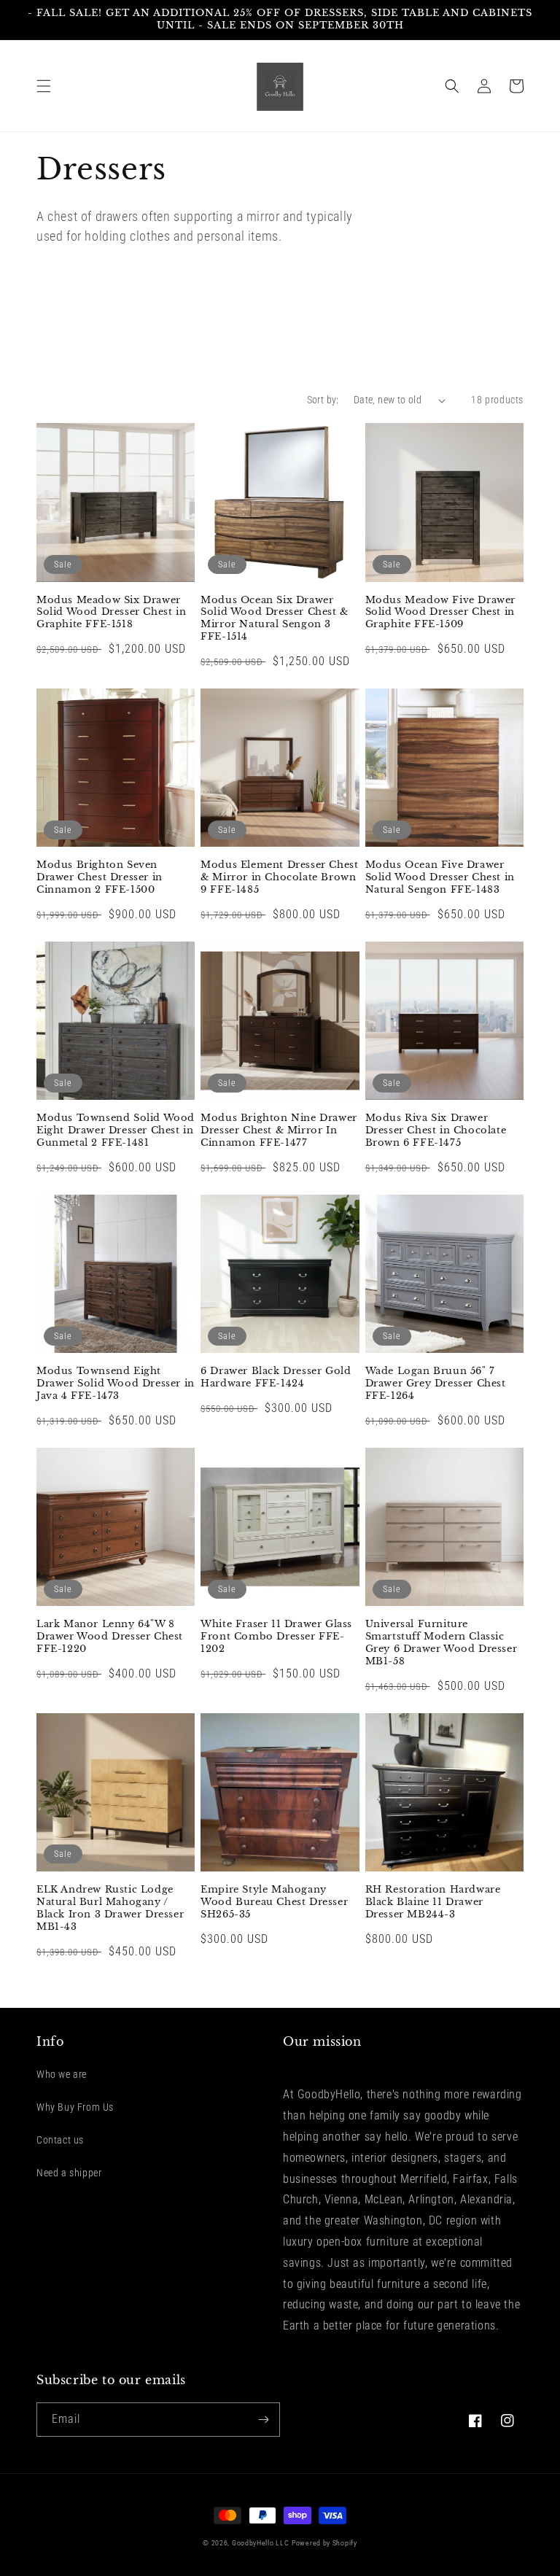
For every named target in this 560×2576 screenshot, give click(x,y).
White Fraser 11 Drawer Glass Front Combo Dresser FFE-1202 (276, 1637)
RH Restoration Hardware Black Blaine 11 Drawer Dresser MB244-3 (433, 1902)
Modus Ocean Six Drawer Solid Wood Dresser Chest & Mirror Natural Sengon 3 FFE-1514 (275, 619)
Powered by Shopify (324, 2543)
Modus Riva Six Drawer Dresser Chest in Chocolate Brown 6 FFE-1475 (436, 1130)
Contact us (60, 2140)
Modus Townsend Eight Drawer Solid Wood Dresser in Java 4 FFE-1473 (116, 1384)
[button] (44, 86)
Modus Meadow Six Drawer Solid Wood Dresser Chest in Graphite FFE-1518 (111, 613)
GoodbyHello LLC (261, 2543)
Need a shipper (69, 2173)
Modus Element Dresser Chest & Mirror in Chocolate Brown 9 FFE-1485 (279, 877)
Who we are (62, 2074)
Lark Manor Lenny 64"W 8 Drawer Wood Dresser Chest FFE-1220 (110, 1637)
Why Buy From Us (75, 2107)
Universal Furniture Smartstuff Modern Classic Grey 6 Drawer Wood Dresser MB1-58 (442, 1643)
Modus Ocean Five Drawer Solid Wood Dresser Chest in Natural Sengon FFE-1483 (440, 877)
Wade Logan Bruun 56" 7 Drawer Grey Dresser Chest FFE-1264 (436, 1384)
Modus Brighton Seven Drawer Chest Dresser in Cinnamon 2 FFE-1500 (100, 877)
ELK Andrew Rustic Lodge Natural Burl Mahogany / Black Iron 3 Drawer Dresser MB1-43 (110, 1908)
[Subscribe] (263, 2420)
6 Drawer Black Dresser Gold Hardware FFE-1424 (276, 1377)
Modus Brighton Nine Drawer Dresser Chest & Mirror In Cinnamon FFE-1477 (279, 1130)
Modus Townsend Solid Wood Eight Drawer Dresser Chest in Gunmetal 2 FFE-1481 (116, 1130)
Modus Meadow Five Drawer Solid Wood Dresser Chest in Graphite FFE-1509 (440, 613)
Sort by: (323, 400)
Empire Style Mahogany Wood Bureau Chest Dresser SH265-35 (274, 1902)
